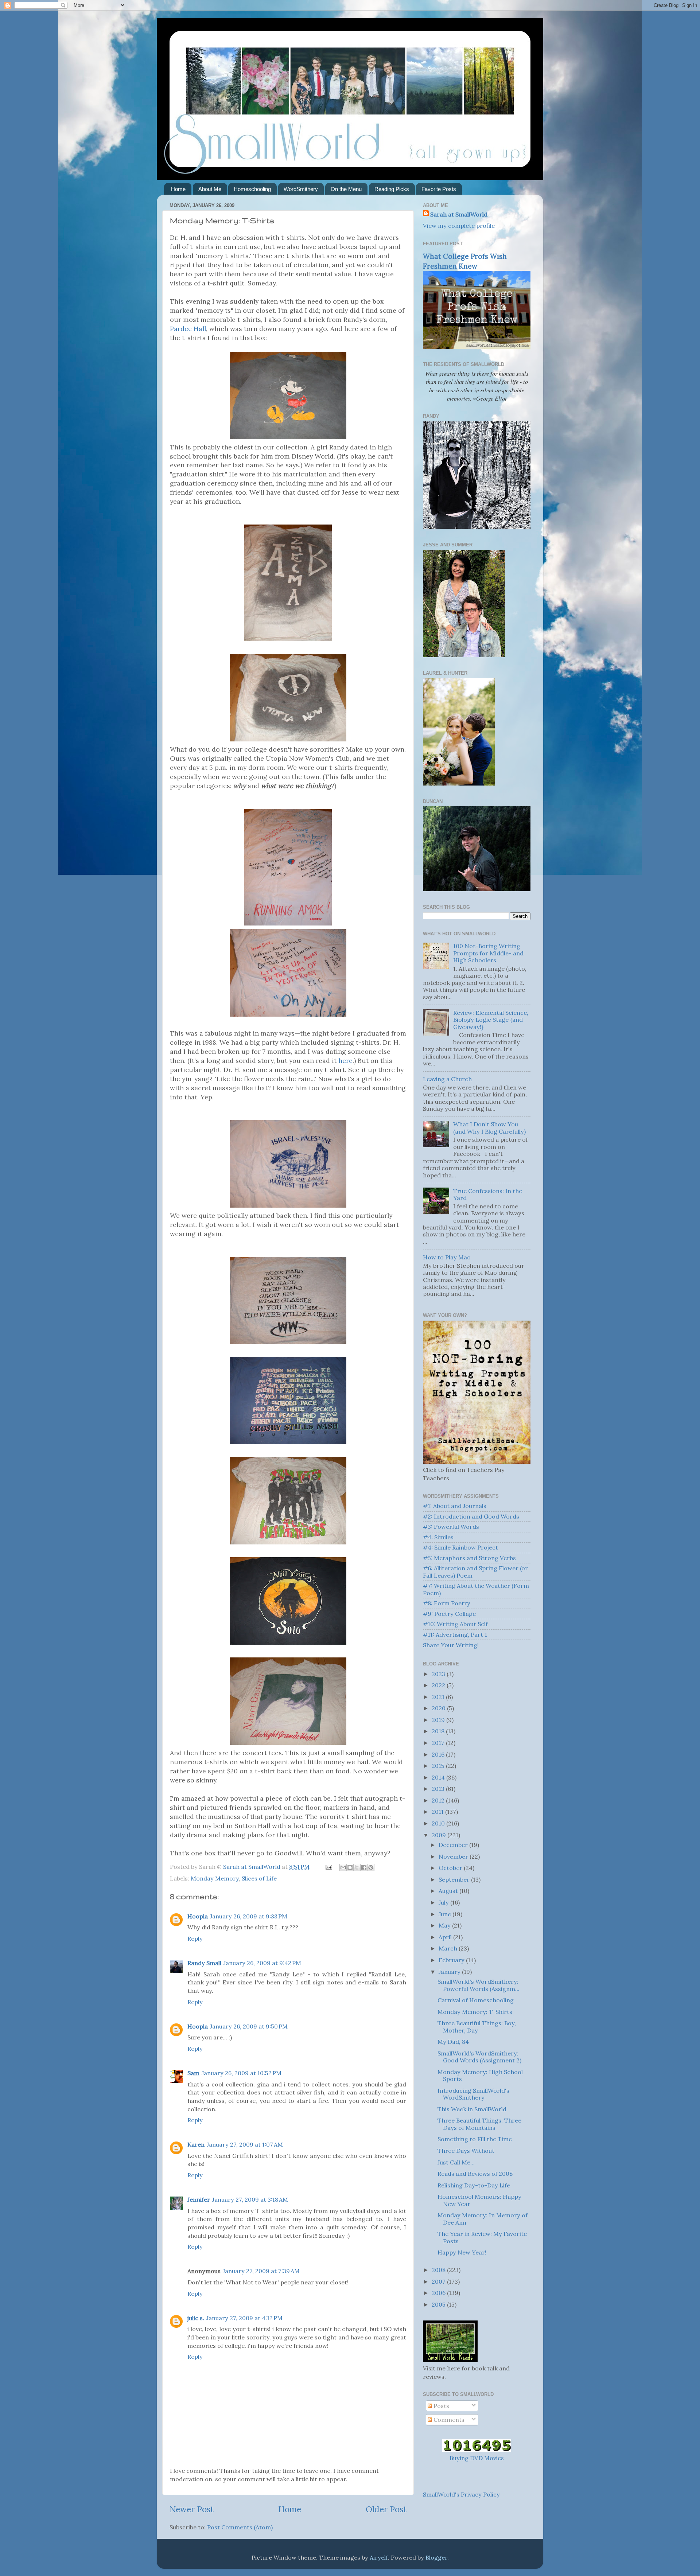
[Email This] (343, 1867)
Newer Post (192, 2509)
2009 (440, 1835)
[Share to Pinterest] (371, 1867)
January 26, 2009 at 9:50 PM (249, 2026)
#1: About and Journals (455, 1506)
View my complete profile (459, 226)
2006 (439, 2293)
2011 (438, 1812)
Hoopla (198, 1916)
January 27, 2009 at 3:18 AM (250, 2199)
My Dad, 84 (453, 2042)
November (454, 1856)
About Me (210, 189)
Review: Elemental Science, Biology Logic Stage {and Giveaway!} (491, 1020)
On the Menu (346, 189)
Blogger (436, 2557)
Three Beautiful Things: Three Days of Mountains (479, 2124)
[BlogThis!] (350, 1867)
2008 (439, 2270)
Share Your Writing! (451, 1645)
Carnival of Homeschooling (476, 2000)
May (445, 1925)
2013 (439, 1789)
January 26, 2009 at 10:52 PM (242, 2073)
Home (178, 189)
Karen (196, 2144)
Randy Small (204, 1963)
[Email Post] (328, 1867)
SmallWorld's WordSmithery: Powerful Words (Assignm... (479, 1985)
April (446, 1937)
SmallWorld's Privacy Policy (461, 2494)
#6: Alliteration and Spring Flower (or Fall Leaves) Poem (475, 1572)
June (446, 1914)
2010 (439, 1823)
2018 (439, 1731)
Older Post (386, 2509)
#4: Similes (438, 1537)
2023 (439, 1674)
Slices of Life (259, 1878)
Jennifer (199, 2199)
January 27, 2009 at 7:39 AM (261, 2271)
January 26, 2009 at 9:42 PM (262, 1963)
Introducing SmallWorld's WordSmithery (473, 2094)
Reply (195, 1938)
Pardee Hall (188, 329)
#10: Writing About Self (455, 1624)
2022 (439, 1685)
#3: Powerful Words (451, 1527)
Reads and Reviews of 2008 (475, 2174)
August (449, 1891)
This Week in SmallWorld (472, 2109)
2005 (439, 2304)
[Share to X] (357, 1867)
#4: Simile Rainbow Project (460, 1547)
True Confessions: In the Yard (488, 1194)
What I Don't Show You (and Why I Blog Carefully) (489, 1128)
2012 (439, 1800)
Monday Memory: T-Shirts (475, 2012)
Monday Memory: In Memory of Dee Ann (483, 2219)
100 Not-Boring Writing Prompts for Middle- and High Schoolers (488, 953)
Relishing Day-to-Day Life (474, 2185)
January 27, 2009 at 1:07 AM (245, 2144)
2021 (439, 1697)
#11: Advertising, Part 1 (455, 1634)
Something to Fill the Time (475, 2139)
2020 (439, 1708)
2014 (439, 1777)
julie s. (196, 2318)
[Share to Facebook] (364, 1867)
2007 (439, 2281)
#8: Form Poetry (447, 1603)
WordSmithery (301, 189)
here (345, 1061)
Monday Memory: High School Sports (480, 2075)
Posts (441, 2406)
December (454, 1845)
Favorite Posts (439, 189)
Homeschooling (252, 189)
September (455, 1879)
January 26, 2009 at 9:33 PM (249, 1916)
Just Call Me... (456, 2162)
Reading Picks (392, 189)
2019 (439, 1720)
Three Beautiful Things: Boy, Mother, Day (477, 2026)
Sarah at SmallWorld (459, 214)
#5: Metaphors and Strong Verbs (469, 1558)
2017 (439, 1743)
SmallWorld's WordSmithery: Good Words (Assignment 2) (479, 2057)
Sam (193, 2073)
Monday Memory (215, 1878)
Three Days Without (466, 2151)
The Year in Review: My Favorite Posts (482, 2237)
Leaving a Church (447, 1079)
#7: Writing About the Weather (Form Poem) (476, 1589)
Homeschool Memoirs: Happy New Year (479, 2200)
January (450, 1972)
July (444, 1902)
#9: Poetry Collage (449, 1614)
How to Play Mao (447, 1257)
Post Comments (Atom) (240, 2527)
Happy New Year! (462, 2252)
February (452, 1960)
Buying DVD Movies (477, 2458)
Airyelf (379, 2557)
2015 (439, 1766)
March (449, 1948)
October (451, 1868)
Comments (448, 2420)
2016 (439, 1754)
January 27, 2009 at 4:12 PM (244, 2318)
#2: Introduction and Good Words (471, 1516)
